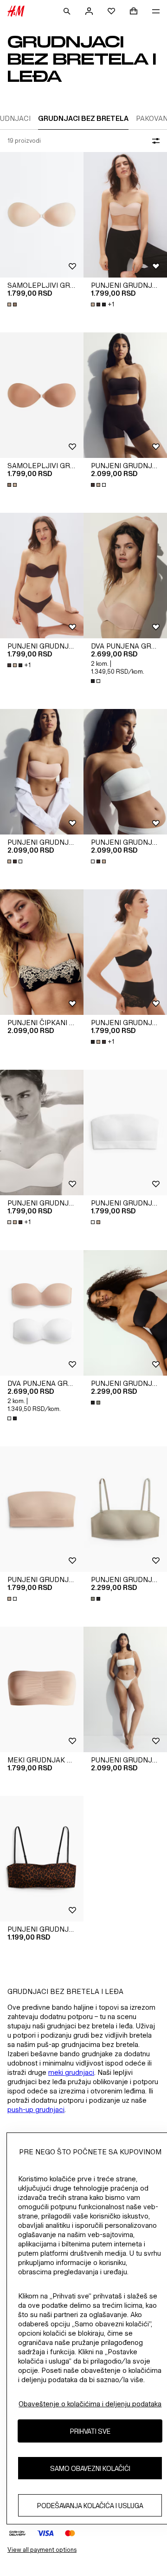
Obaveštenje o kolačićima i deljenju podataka (90, 2404)
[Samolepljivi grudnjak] (42, 215)
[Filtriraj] (154, 141)
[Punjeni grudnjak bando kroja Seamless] (125, 395)
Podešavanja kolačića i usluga (90, 2506)
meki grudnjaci (71, 2072)
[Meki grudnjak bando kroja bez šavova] (42, 1689)
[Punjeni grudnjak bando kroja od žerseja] (42, 1859)
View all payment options (42, 2550)
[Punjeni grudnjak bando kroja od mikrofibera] (125, 215)
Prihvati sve (90, 2431)
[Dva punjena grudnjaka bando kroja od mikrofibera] (125, 576)
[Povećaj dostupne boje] (13, 305)
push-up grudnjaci (36, 2109)
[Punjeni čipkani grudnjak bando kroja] (42, 952)
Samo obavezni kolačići (90, 2468)
